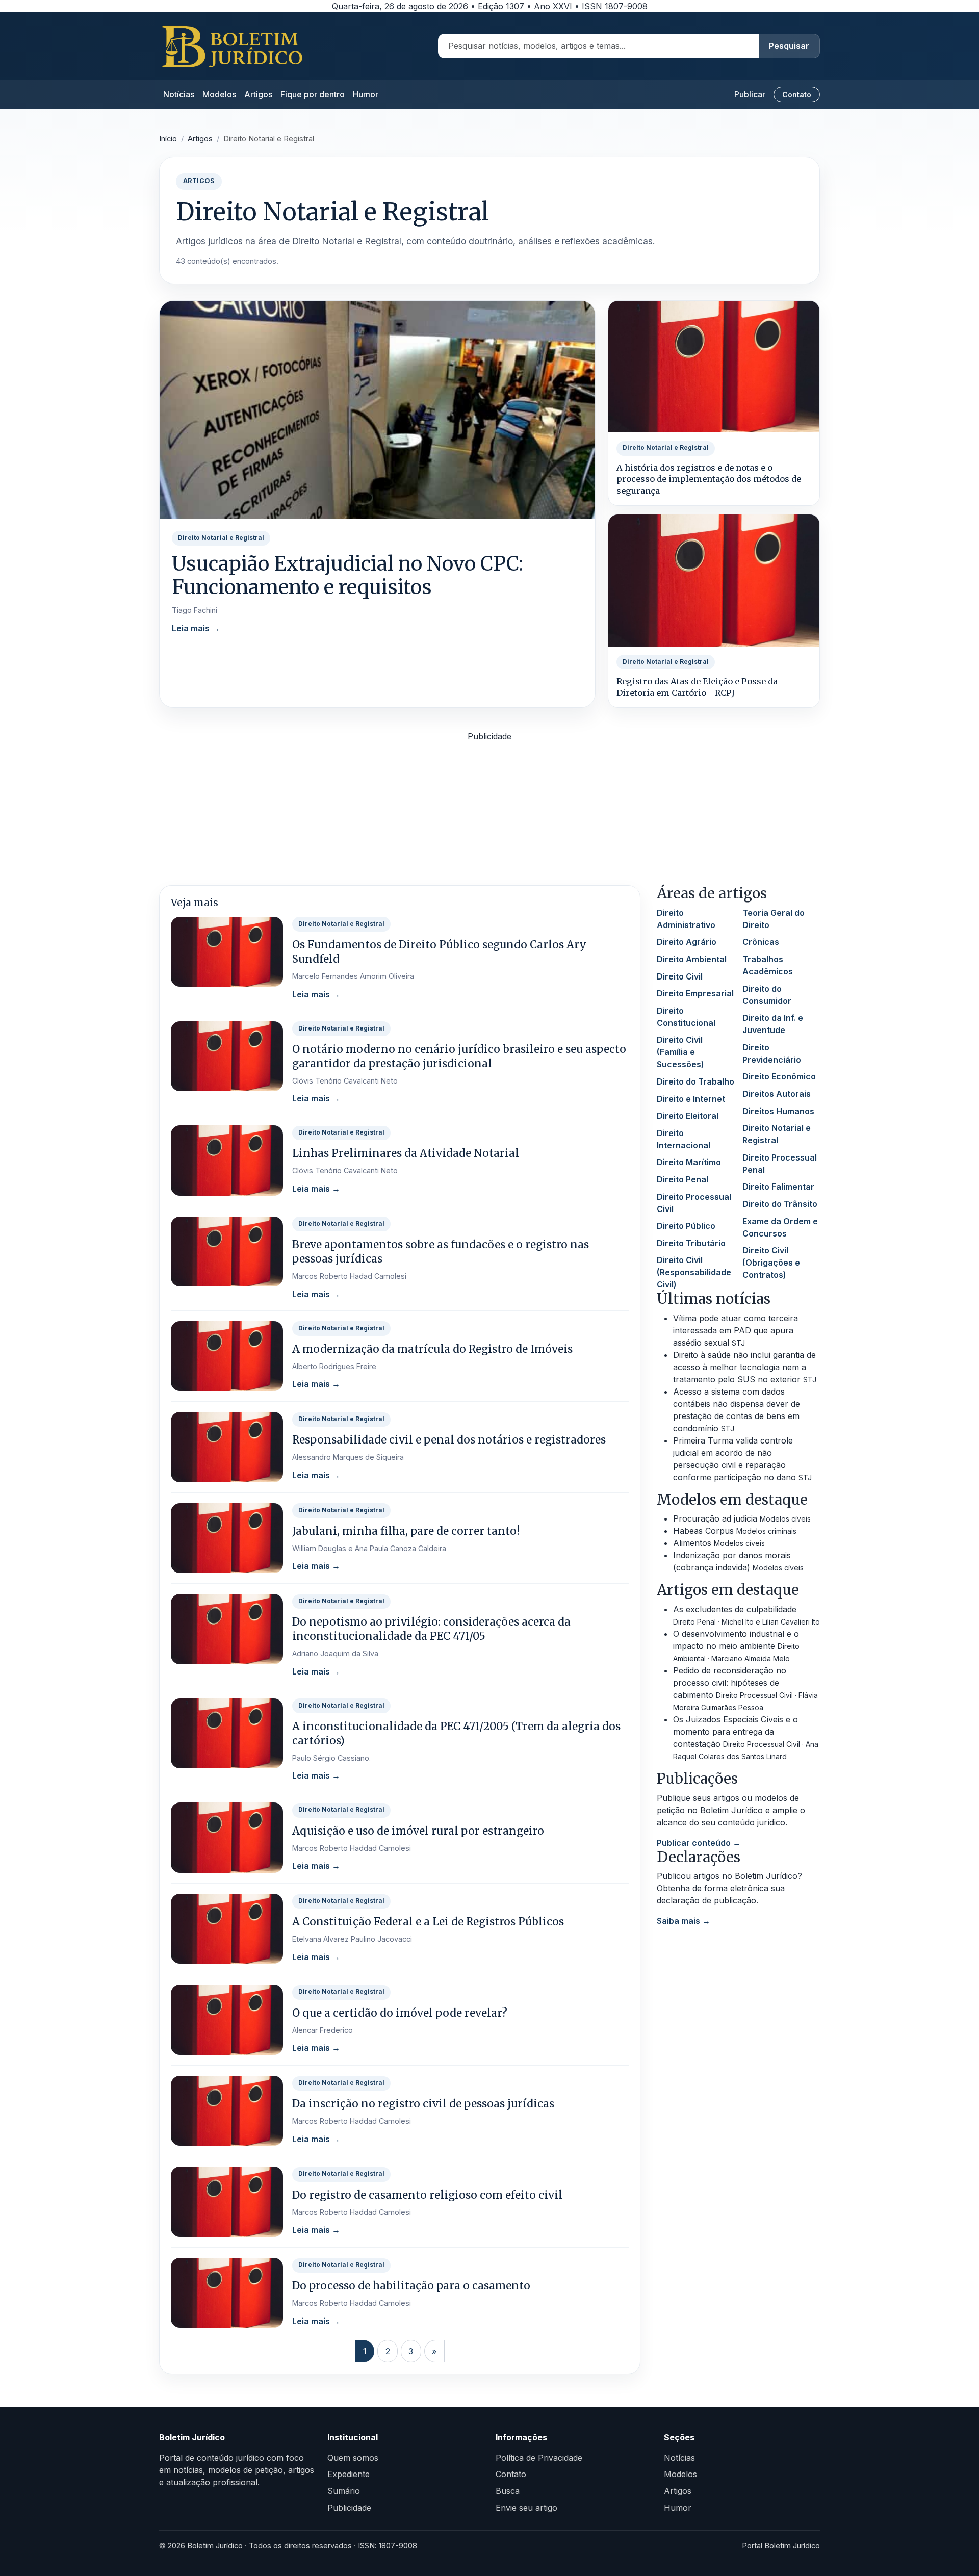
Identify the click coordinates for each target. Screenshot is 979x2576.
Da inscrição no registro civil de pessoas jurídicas (423, 2104)
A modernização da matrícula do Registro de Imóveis (432, 1349)
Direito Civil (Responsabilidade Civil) (694, 1272)
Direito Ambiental (692, 959)
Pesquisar (789, 46)
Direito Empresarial (695, 993)
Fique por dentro (313, 94)
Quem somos (353, 2458)
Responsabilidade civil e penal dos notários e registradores (449, 1440)
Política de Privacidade (539, 2458)
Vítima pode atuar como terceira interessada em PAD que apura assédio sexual (736, 1330)
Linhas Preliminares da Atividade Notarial (406, 1153)
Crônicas (761, 942)
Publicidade (349, 2508)
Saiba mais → (684, 1921)
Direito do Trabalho (695, 1081)
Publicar (750, 94)
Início (168, 139)
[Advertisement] (489, 814)
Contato (797, 95)
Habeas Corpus (735, 1531)
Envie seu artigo (526, 2508)
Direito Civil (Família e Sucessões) (680, 1052)
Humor (366, 94)
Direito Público (686, 1226)
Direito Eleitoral (688, 1116)
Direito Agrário (687, 942)
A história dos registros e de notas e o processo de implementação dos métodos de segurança (709, 479)
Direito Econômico (779, 1076)
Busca (508, 2491)
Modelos (219, 94)
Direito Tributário (691, 1243)
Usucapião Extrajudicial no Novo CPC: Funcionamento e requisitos (347, 575)
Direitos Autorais (777, 1094)
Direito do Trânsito (780, 1204)
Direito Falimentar (778, 1187)
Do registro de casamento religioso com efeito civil (427, 2195)
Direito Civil (680, 976)
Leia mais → (196, 628)
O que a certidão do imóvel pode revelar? (400, 2013)
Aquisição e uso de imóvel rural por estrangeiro (418, 1831)
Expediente (349, 2474)
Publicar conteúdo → (699, 1843)
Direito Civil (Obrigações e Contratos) (771, 1263)
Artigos (258, 94)
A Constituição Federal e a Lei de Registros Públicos (428, 1922)
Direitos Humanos (778, 1111)
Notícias (179, 94)
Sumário (344, 2491)
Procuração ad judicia (742, 1518)
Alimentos (719, 1543)
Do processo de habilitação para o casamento (411, 2286)
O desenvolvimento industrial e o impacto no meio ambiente (736, 1646)
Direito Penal (682, 1179)
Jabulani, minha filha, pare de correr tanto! (406, 1531)
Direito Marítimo (689, 1162)
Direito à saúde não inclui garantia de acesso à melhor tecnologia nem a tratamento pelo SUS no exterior (745, 1367)
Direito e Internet (691, 1099)
